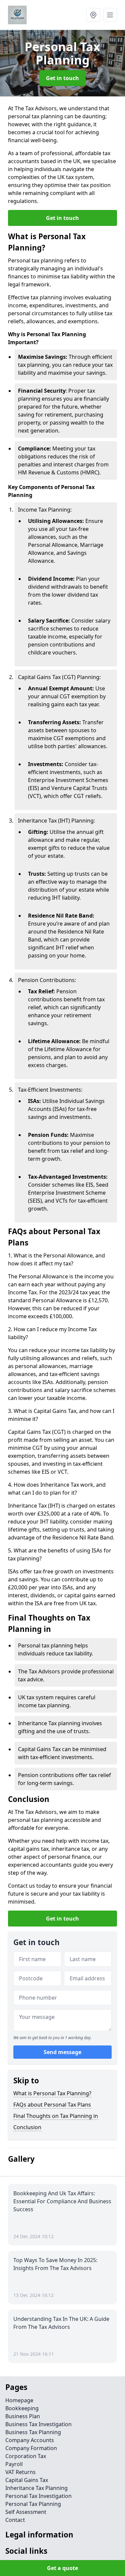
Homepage (19, 2400)
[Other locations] (93, 15)
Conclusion (27, 2127)
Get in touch (62, 78)
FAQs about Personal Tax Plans (52, 2105)
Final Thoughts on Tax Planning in (56, 2116)
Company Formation (31, 2448)
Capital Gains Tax (27, 2480)
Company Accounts (30, 2440)
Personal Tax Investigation (38, 2496)
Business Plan (23, 2416)
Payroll (14, 2464)
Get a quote (62, 2568)
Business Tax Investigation (38, 2424)
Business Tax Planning (33, 2432)
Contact (15, 2520)
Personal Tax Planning (33, 2504)
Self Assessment (26, 2512)
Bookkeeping (22, 2408)
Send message (62, 2052)
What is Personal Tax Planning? (52, 2093)
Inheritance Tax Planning (36, 2488)
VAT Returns (20, 2472)
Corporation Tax (26, 2456)
